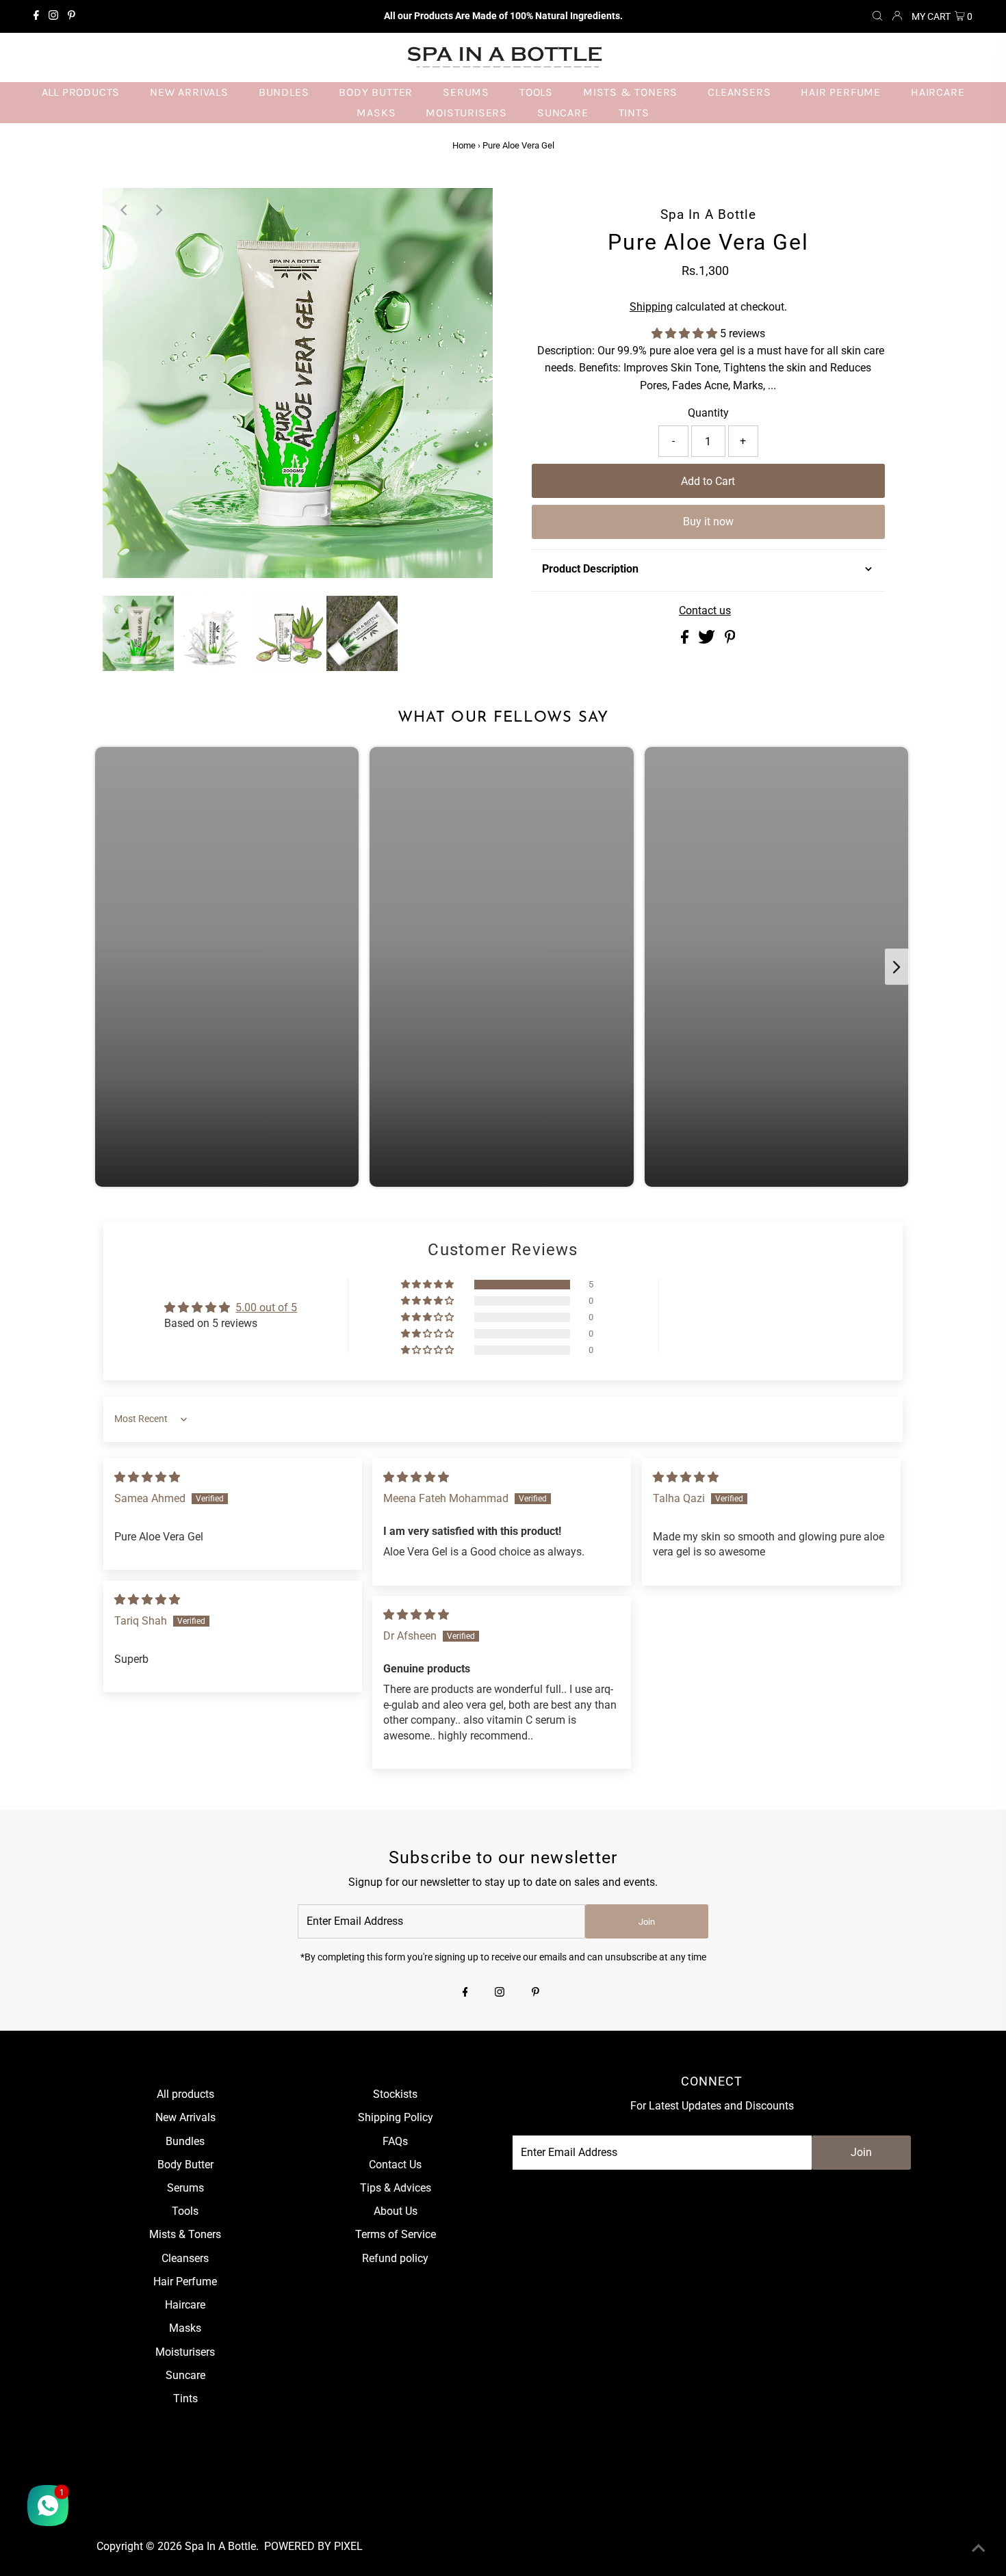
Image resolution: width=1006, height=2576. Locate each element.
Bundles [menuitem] (284, 92)
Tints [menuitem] (634, 113)
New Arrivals (185, 2117)
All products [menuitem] (81, 92)
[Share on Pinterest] (730, 640)
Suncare (185, 2375)
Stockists (395, 2094)
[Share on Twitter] (708, 640)
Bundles (185, 2141)
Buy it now (708, 522)
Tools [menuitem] (536, 92)
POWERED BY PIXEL (313, 2546)
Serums (185, 2188)
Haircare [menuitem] (938, 92)
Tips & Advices (396, 2188)
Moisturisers (185, 2352)
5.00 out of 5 (266, 1307)
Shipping (651, 307)
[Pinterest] (72, 16)
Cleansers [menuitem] (739, 92)
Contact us (705, 611)
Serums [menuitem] (466, 92)
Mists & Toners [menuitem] (630, 92)
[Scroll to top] (979, 2549)
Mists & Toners (185, 2234)
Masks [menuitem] (376, 113)
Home (464, 145)
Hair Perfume (185, 2282)
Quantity (708, 413)
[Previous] (125, 210)
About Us (396, 2211)
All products (185, 2094)
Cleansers (185, 2258)
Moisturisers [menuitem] (466, 113)
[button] (686, 333)
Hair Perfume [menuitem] (841, 92)
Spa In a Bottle (220, 2546)
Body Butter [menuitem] (376, 92)
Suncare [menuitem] (563, 113)
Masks (185, 2328)
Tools (185, 2211)
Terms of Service (396, 2234)
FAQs (395, 2141)
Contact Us (395, 2165)
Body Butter (185, 2165)
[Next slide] (897, 967)
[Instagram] (53, 16)
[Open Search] (877, 16)
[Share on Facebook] (686, 640)
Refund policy (395, 2258)
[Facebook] (36, 16)
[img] (147, 1477)
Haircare (185, 2305)
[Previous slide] (107, 967)
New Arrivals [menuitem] (189, 92)
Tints (185, 2398)
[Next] (158, 210)
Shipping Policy (396, 2117)
